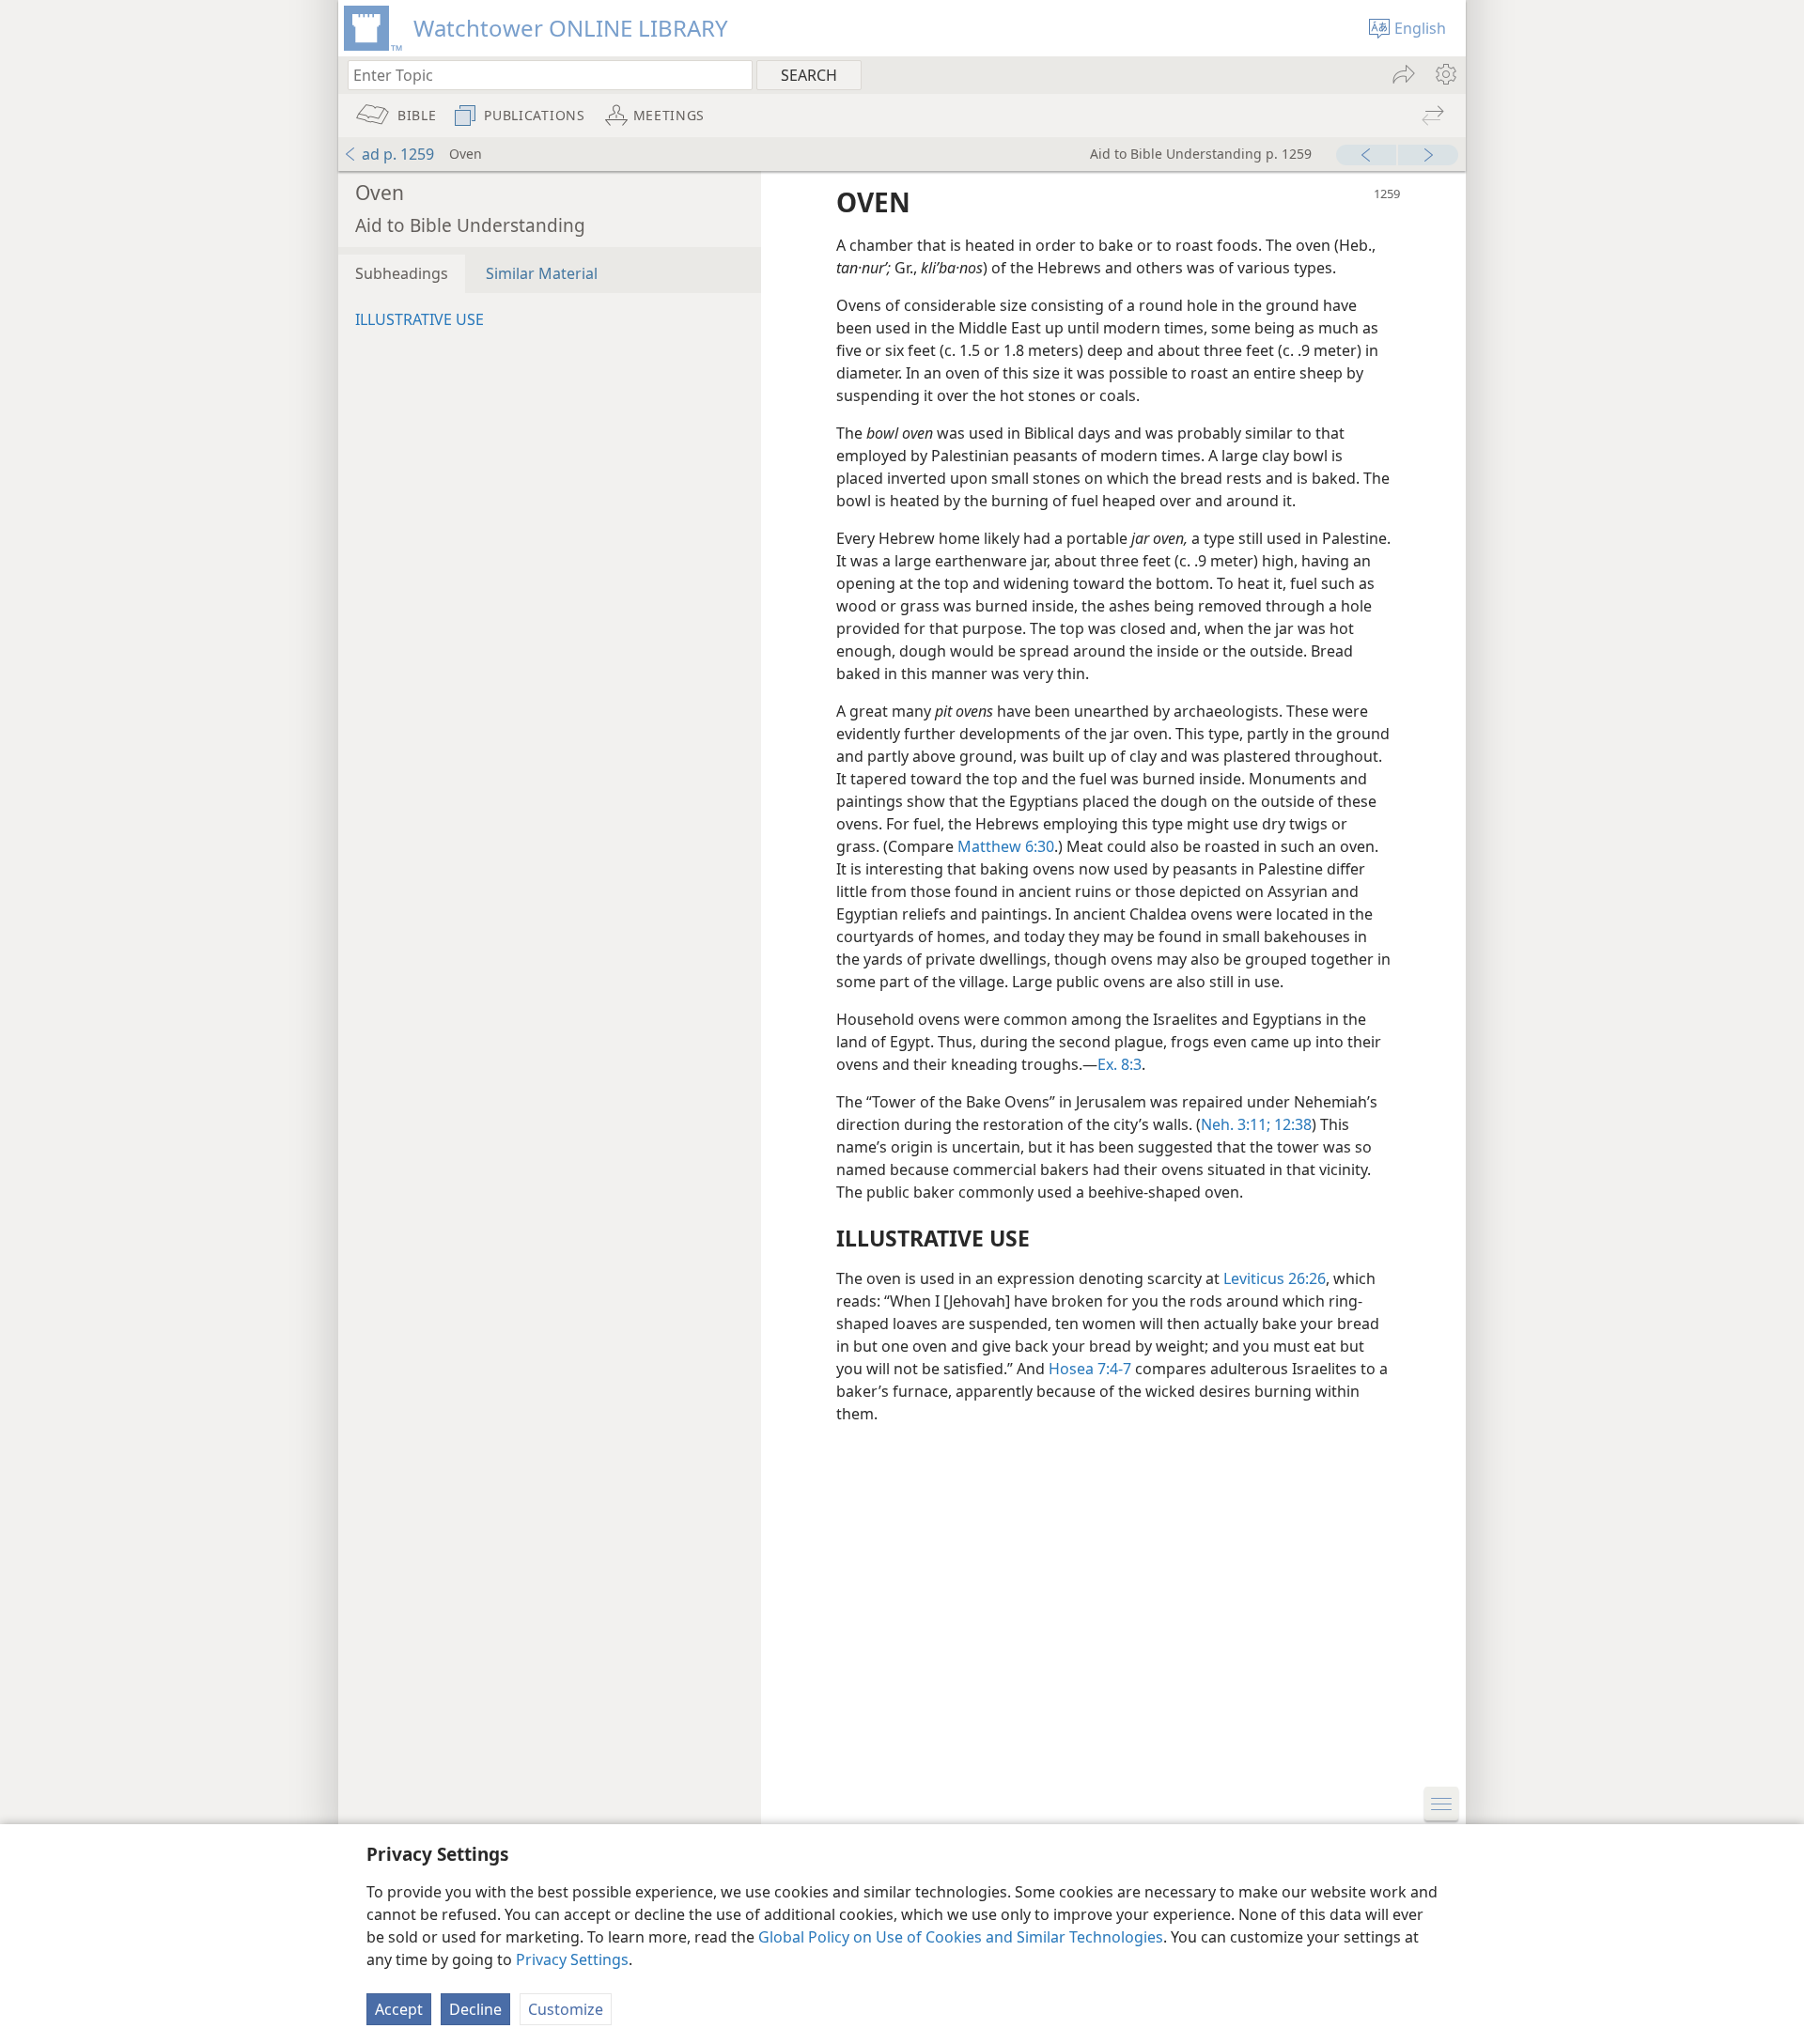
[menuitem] (1445, 74)
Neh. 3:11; (1236, 1124)
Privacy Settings (572, 1959)
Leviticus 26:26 (1275, 1278)
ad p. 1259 (398, 154)
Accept (399, 2009)
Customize (566, 2009)
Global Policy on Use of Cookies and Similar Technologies (961, 1937)
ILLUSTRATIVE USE (420, 319)
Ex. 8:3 (1120, 1064)
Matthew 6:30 (1006, 846)
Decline (475, 2009)
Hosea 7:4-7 (1090, 1369)
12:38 (1291, 1124)
